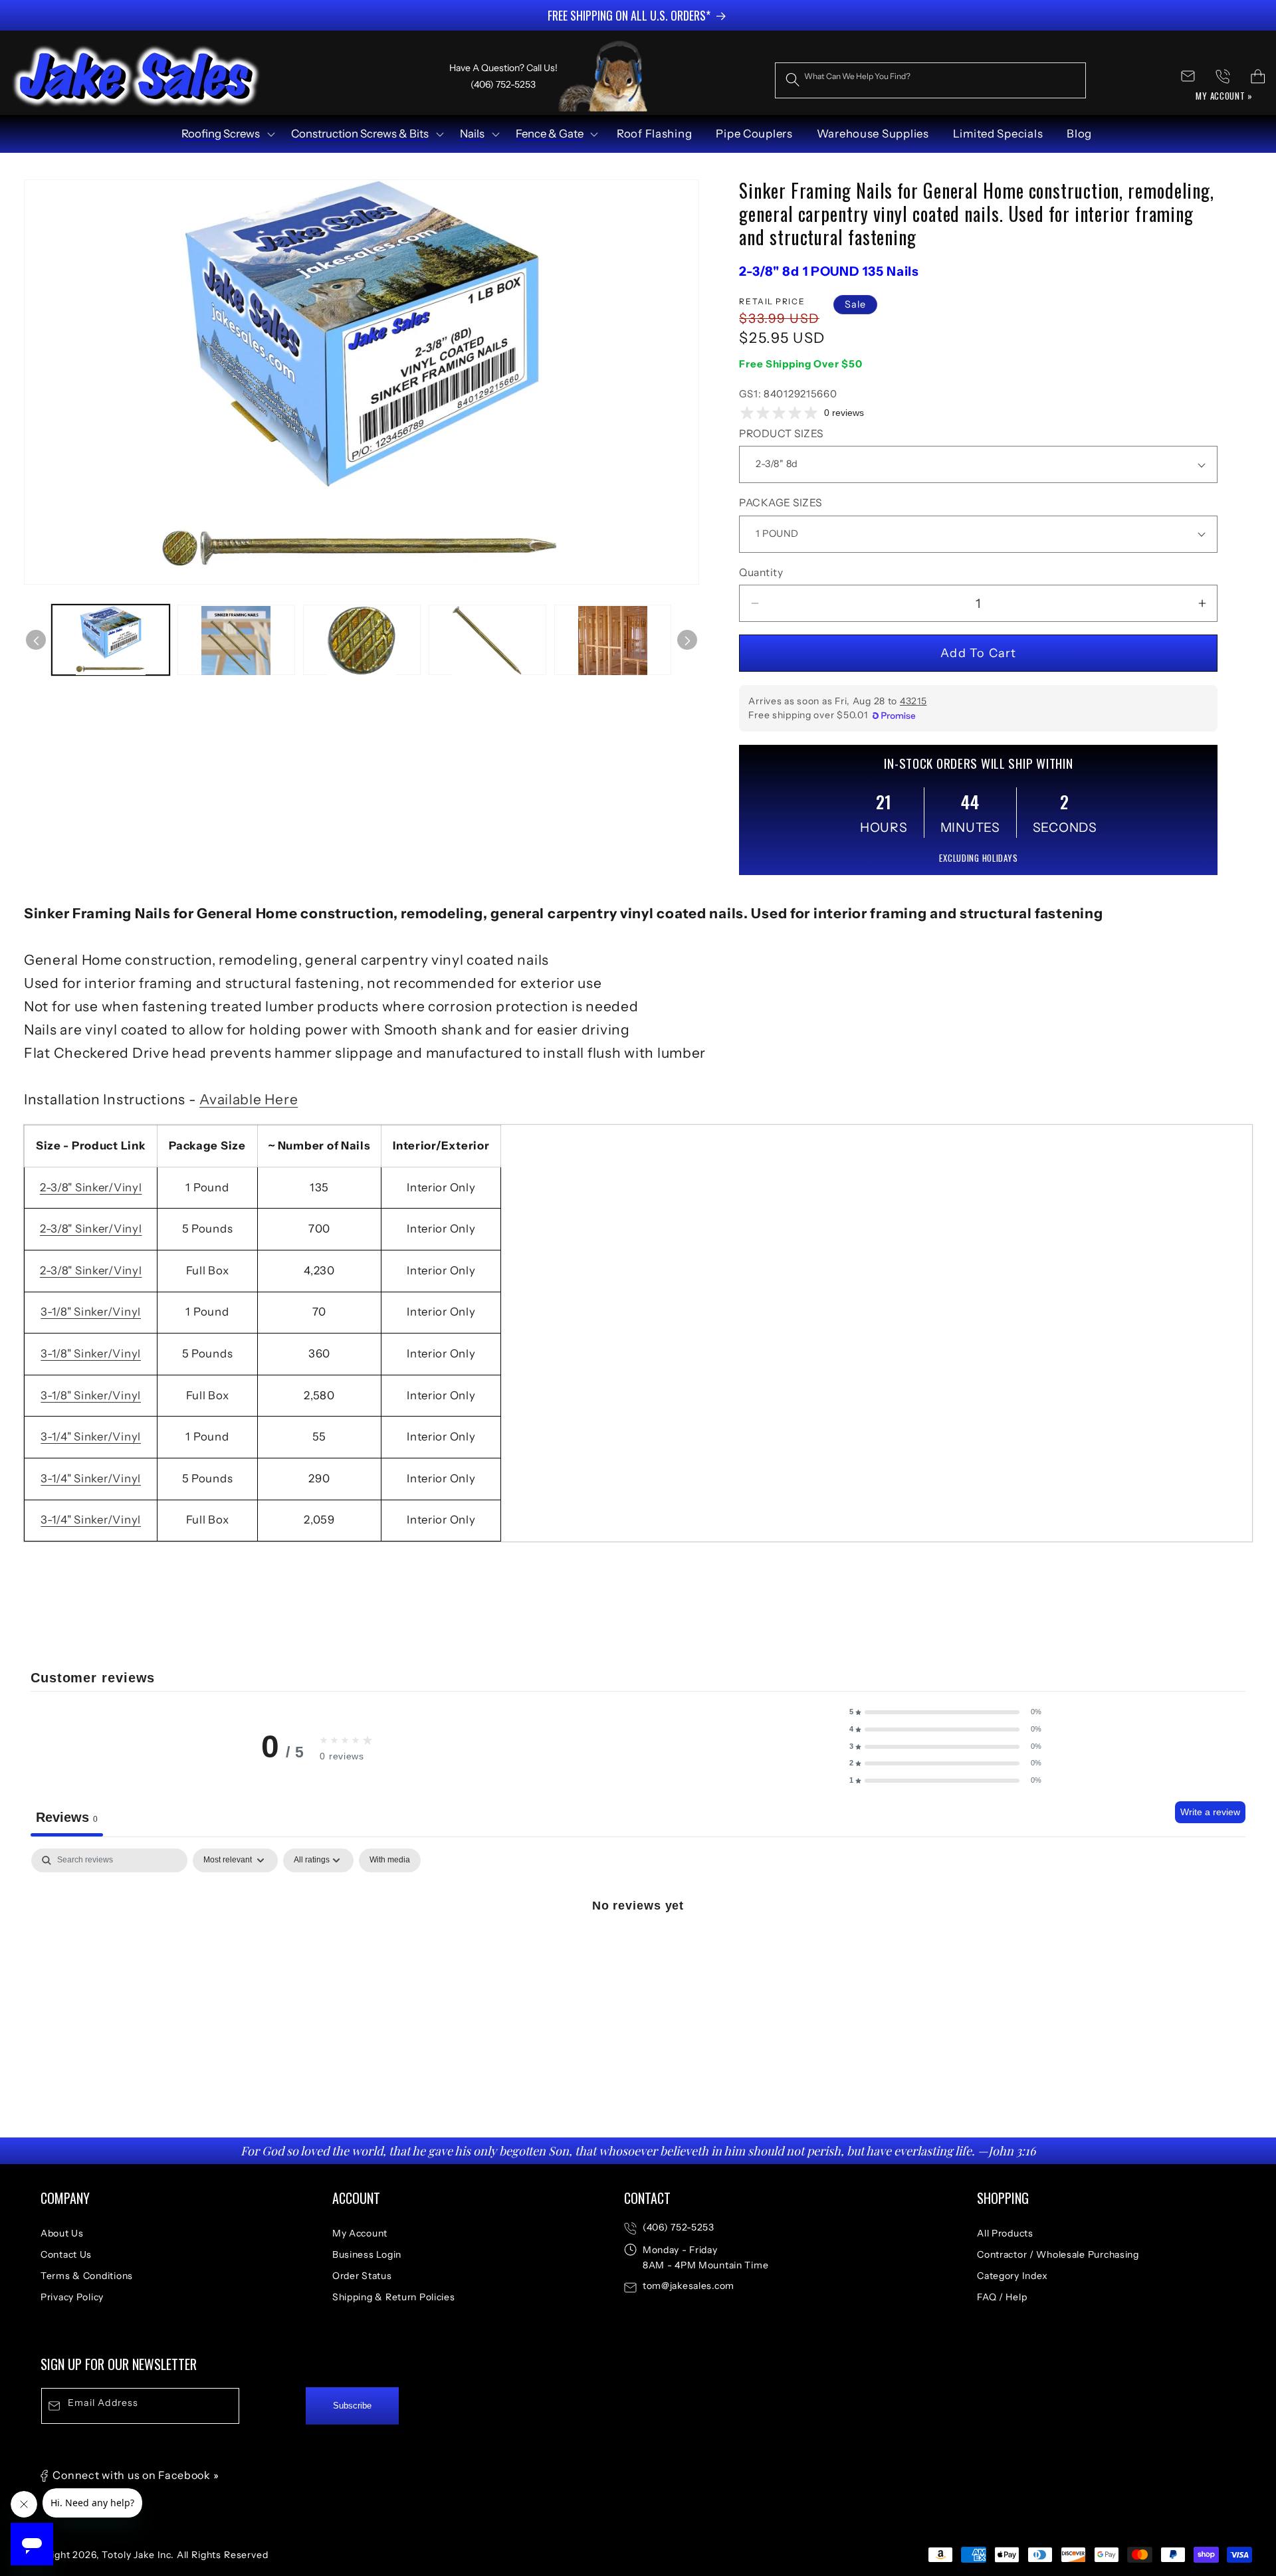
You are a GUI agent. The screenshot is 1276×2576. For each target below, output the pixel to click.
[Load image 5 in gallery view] (487, 641)
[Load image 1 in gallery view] (111, 641)
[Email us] (1188, 76)
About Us (62, 2233)
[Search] (793, 80)
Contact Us (66, 2254)
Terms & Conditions (87, 2276)
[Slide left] (36, 641)
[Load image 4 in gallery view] (362, 641)
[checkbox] (390, 1860)
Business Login (367, 2254)
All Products (1005, 2233)
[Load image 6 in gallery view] (613, 641)
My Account (360, 2233)
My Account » (1224, 96)
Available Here (249, 1099)
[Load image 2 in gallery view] (236, 641)
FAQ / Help (1002, 2297)
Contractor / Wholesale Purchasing (1058, 2254)
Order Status (362, 2276)
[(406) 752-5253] (1223, 76)
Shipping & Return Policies (394, 2297)
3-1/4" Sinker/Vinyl (91, 1437)
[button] (227, 134)
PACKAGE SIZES (780, 503)
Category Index (1012, 2276)
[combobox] (930, 80)
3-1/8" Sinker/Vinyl (91, 1312)
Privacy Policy (72, 2297)
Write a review (1210, 1812)
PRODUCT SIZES (781, 434)
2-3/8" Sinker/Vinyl (91, 1187)
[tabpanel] (638, 1949)
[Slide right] (687, 641)
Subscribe (352, 2406)
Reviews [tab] (67, 1817)
